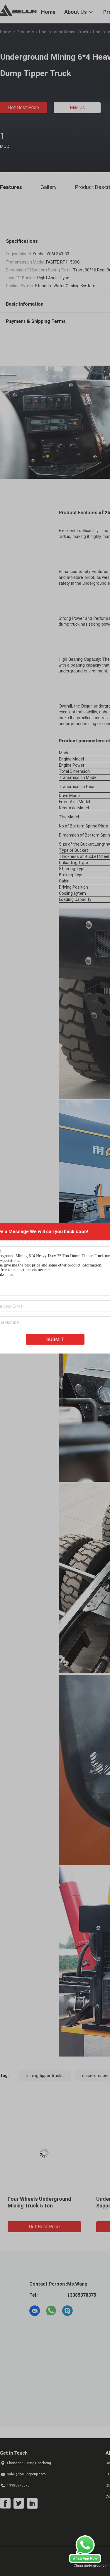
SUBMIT (55, 1339)
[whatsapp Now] (85, 2561)
